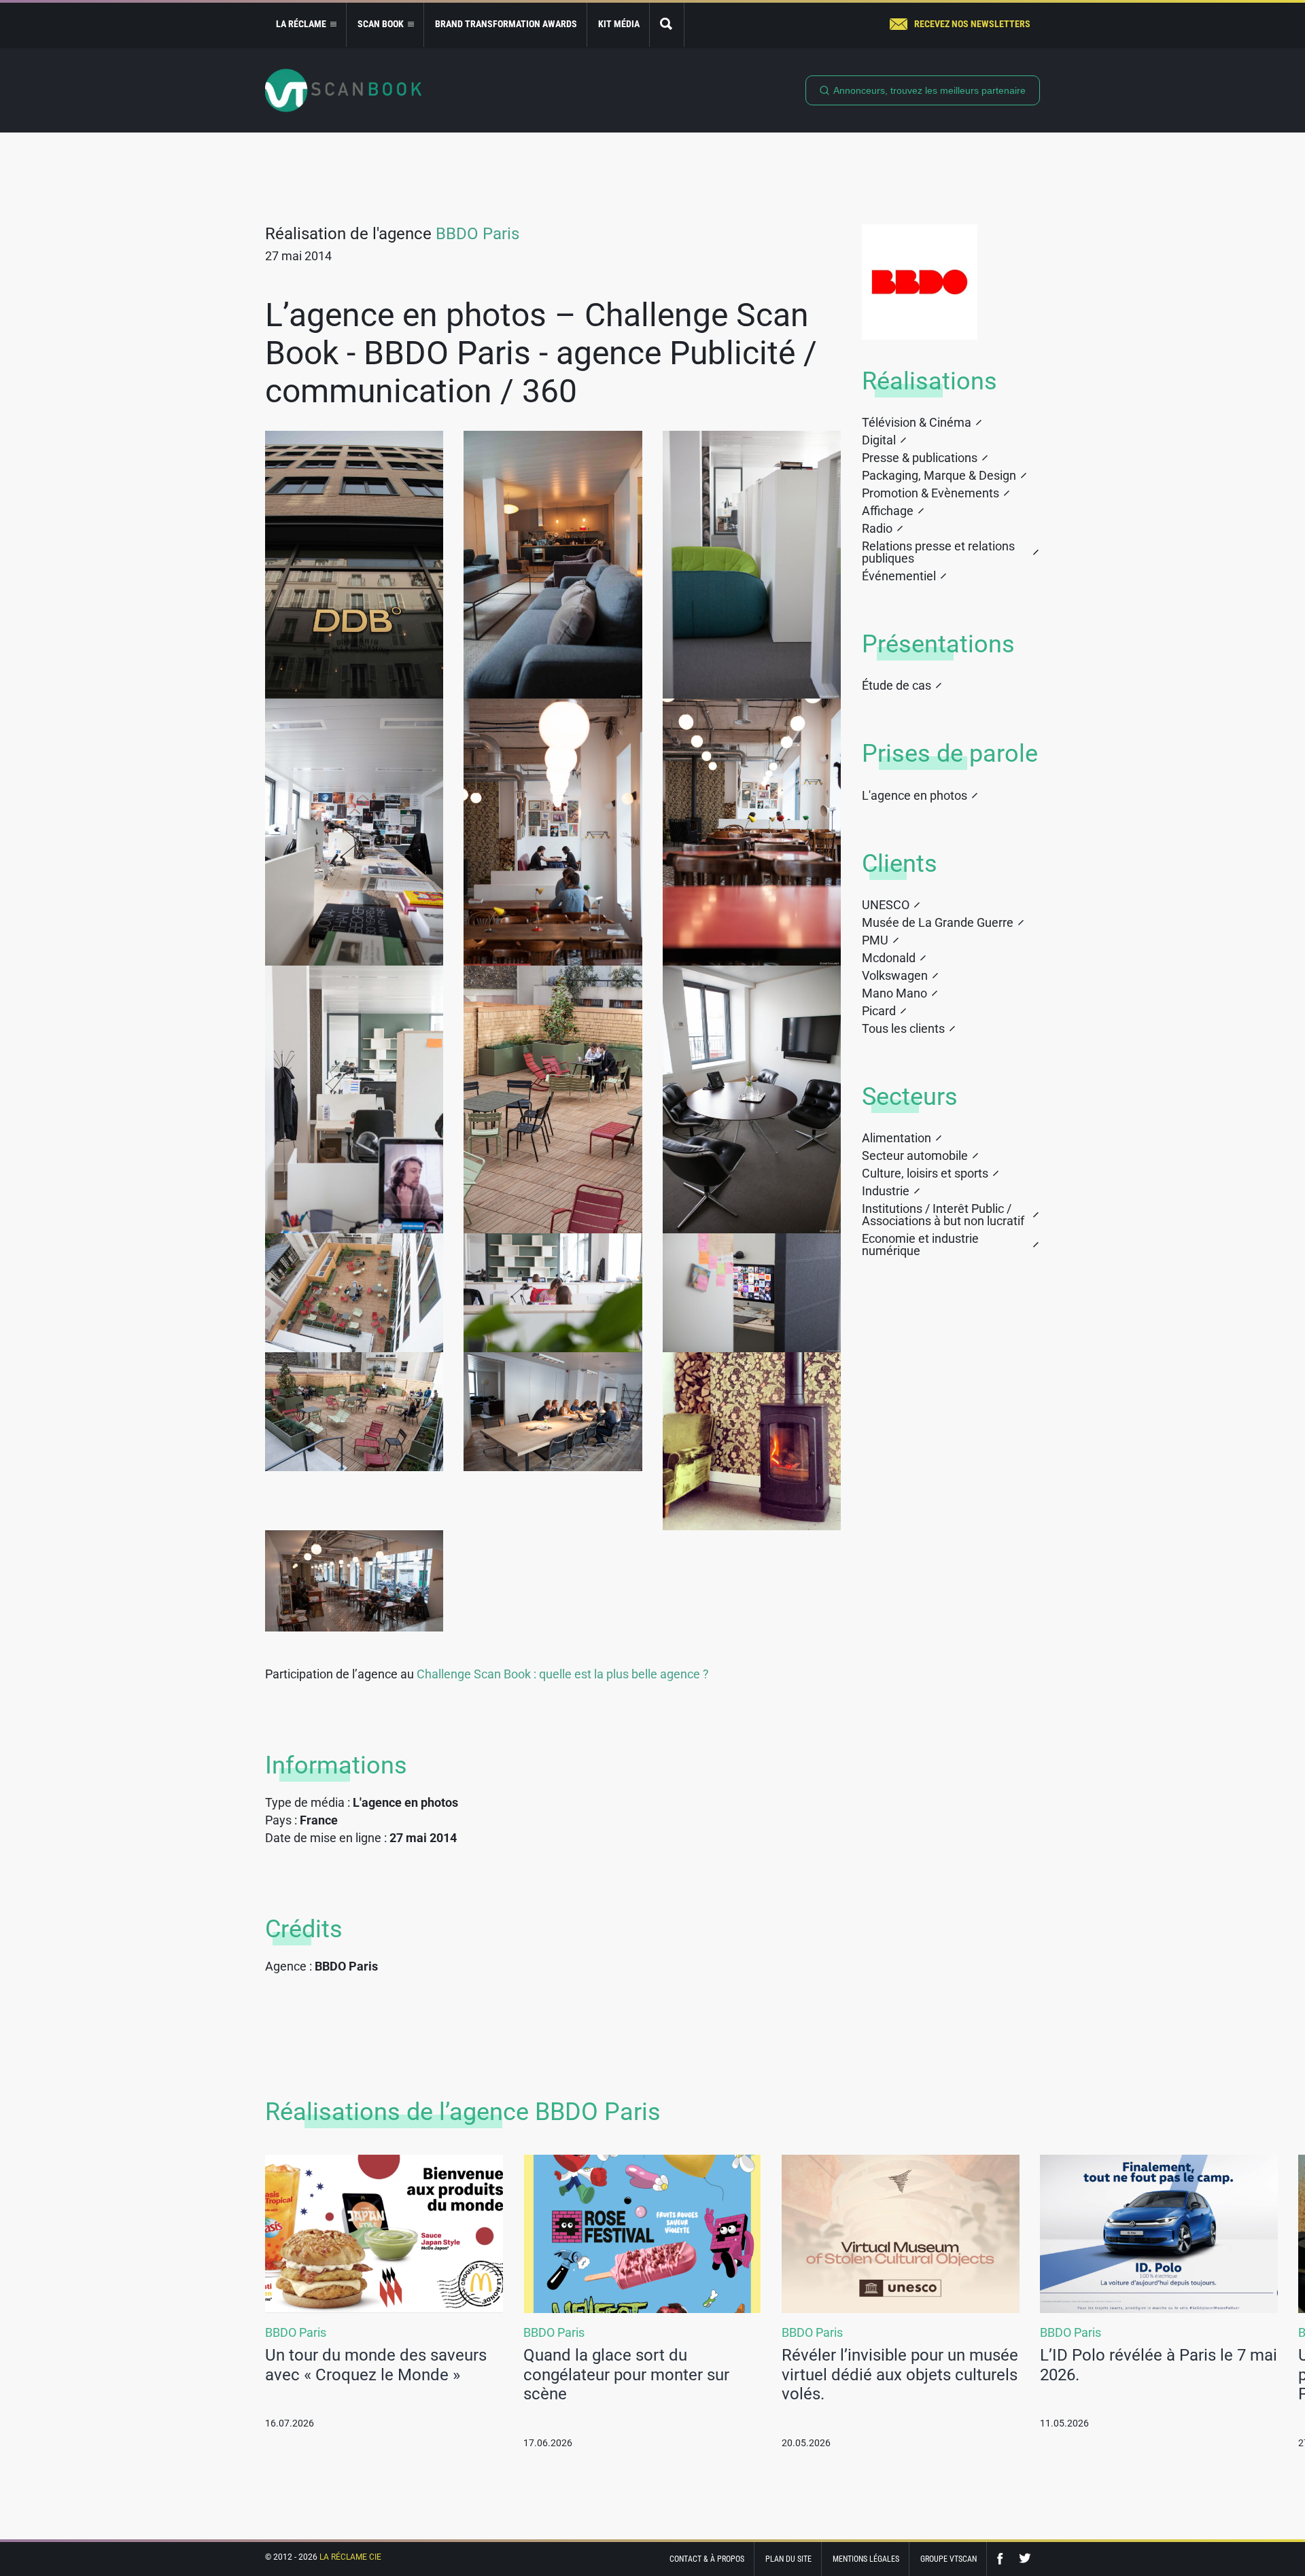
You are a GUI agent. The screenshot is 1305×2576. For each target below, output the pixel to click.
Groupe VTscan (949, 2559)
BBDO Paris (477, 234)
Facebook (1003, 2559)
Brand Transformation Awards (506, 24)
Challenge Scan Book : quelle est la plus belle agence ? (563, 1674)
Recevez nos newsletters (972, 24)
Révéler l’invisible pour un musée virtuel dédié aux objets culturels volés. (900, 2375)
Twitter (1025, 2559)
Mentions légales (866, 2559)
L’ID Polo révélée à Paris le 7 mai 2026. (1159, 2365)
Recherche (667, 25)
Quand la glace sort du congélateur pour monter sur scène (626, 2375)
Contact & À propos (707, 2559)
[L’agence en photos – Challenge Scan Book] (354, 565)
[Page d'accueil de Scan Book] (343, 90)
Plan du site (788, 2559)
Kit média (619, 24)
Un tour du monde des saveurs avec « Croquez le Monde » (376, 2365)
